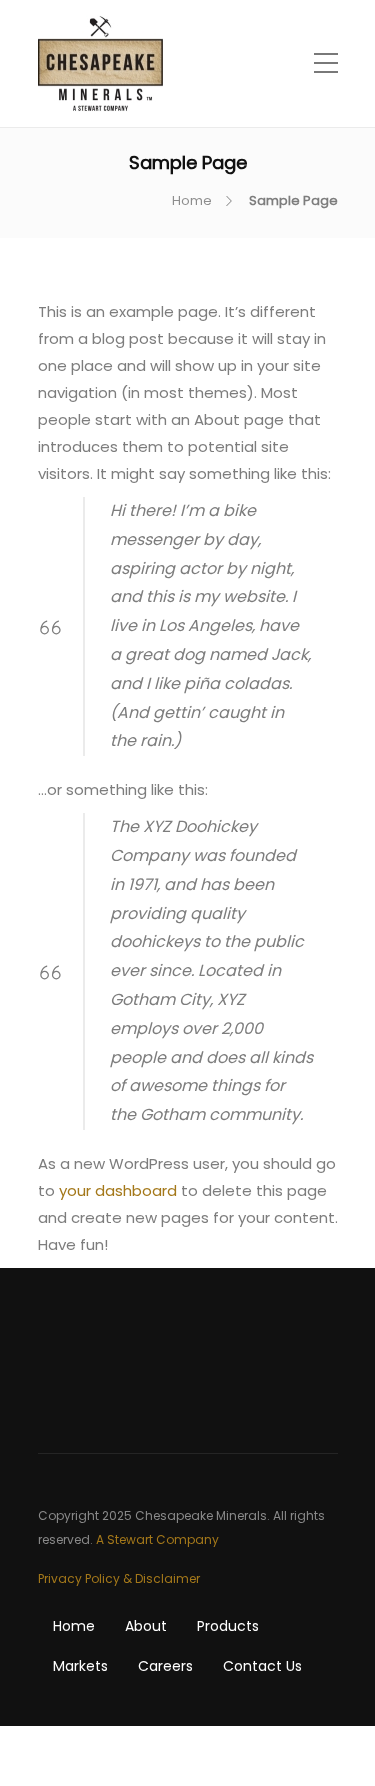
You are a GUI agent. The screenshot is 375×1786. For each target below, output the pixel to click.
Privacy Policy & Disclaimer (119, 1578)
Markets (80, 1666)
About (146, 1626)
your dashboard (118, 1190)
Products (228, 1626)
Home (192, 200)
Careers (165, 1666)
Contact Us (262, 1666)
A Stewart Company (157, 1539)
